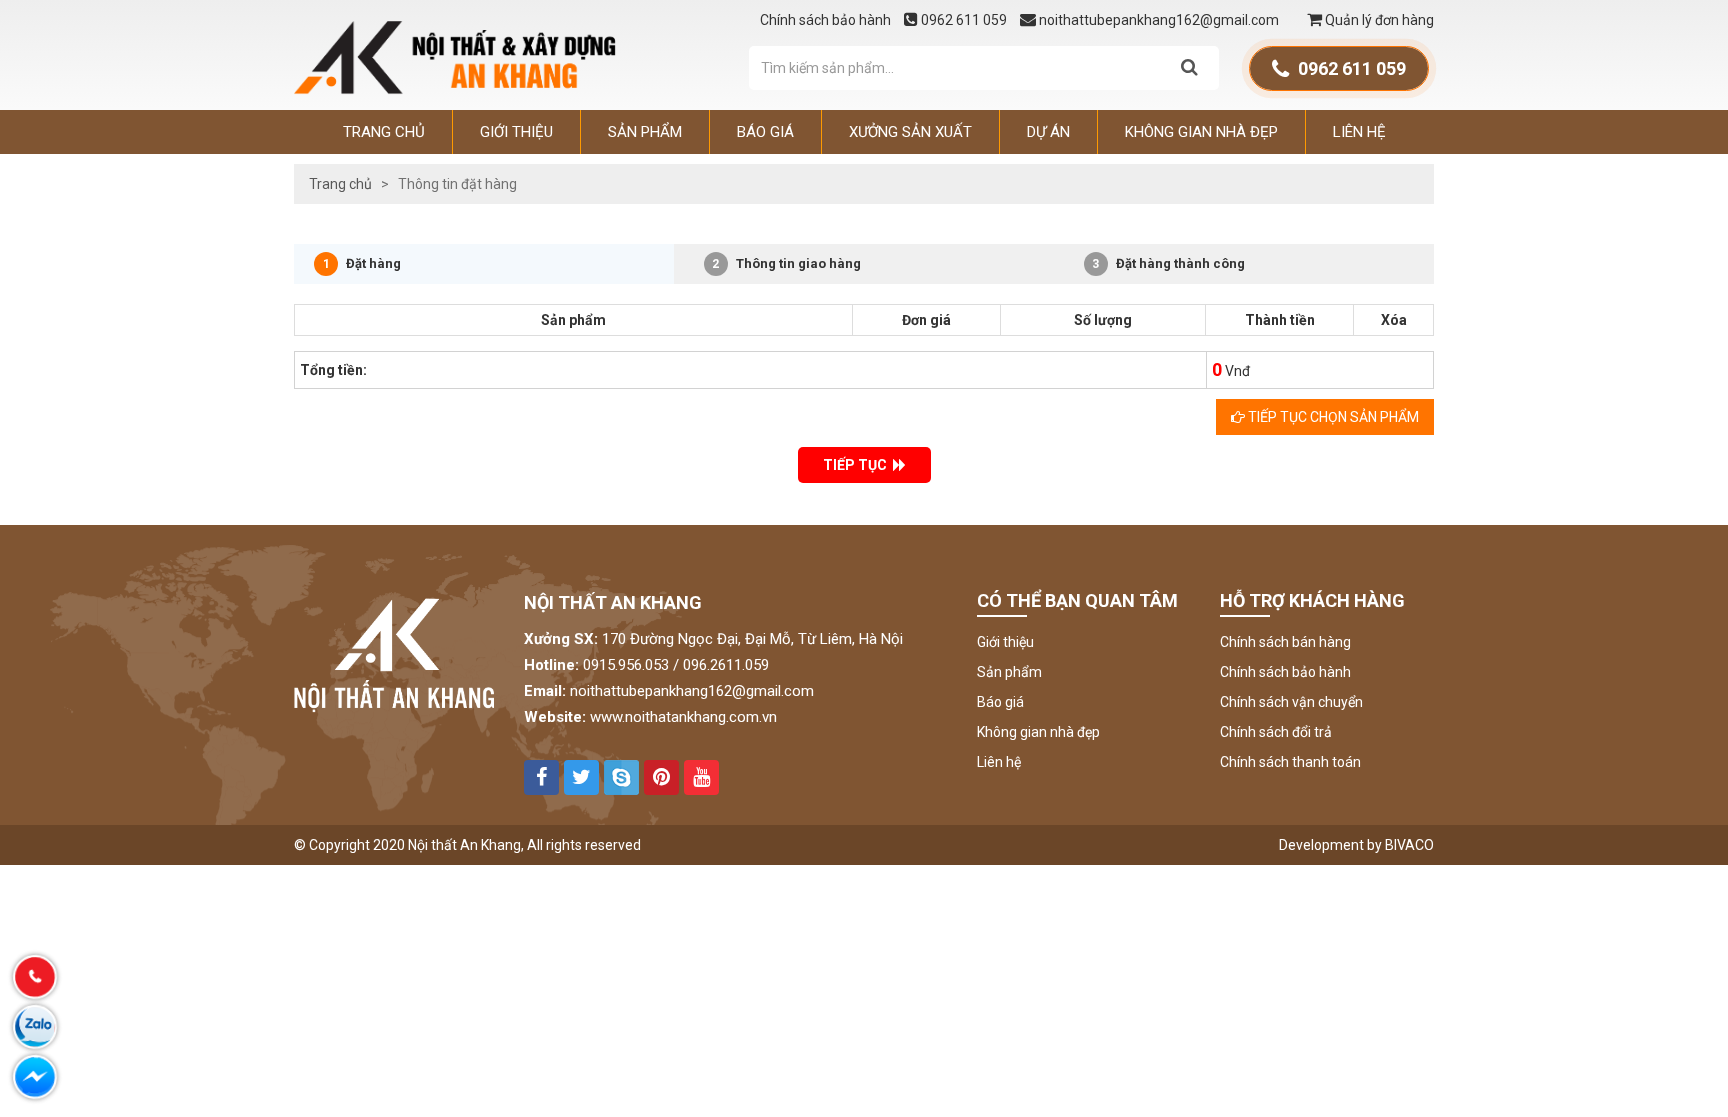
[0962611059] (35, 977)
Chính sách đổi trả (1276, 732)
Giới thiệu (516, 132)
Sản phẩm (645, 132)
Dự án (1048, 132)
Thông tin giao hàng (786, 263)
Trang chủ (384, 132)
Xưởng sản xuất (910, 132)
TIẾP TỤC (858, 465)
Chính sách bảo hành (827, 20)
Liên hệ (1359, 132)
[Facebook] (35, 1077)
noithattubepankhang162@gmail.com (1159, 20)
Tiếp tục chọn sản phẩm (1332, 417)
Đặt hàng (362, 263)
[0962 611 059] (35, 1027)
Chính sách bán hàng (1285, 642)
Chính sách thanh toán (1290, 762)
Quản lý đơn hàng (1378, 20)
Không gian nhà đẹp (1201, 132)
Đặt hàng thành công (1168, 263)
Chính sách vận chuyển (1291, 702)
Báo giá (765, 132)
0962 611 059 (964, 20)
